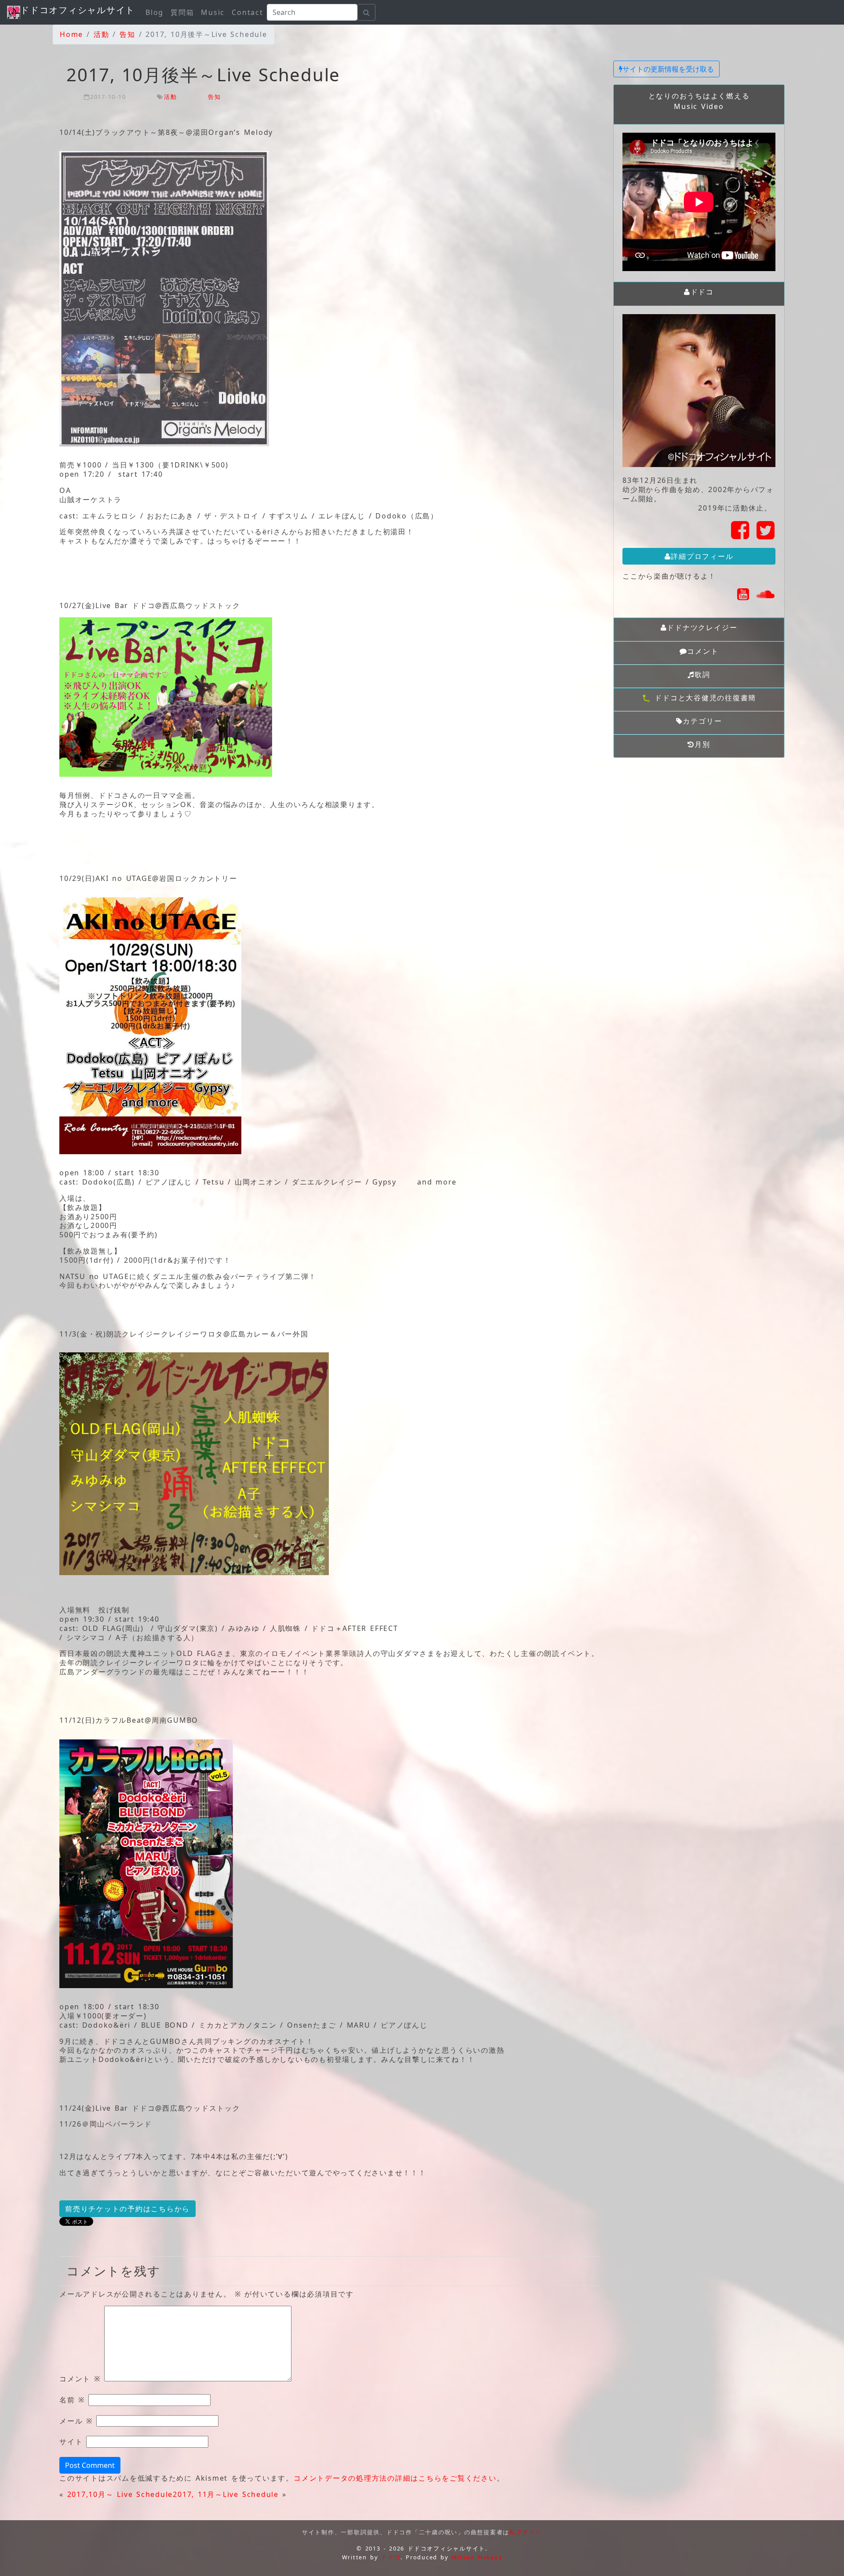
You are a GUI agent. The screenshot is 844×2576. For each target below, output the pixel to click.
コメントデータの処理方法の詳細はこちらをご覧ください (395, 2478)
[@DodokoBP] (766, 535)
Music (213, 12)
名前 (72, 2400)
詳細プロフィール (702, 556)
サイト (71, 2442)
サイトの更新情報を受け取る (668, 69)
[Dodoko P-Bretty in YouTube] (744, 597)
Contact (247, 12)
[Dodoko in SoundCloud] (766, 597)
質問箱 (182, 12)
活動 (171, 97)
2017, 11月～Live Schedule (226, 2494)
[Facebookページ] (740, 535)
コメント (80, 2379)
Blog (155, 12)
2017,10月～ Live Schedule (120, 2494)
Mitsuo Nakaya (477, 2557)
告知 (215, 97)
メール (76, 2421)
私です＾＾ (526, 2532)
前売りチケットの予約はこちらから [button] (127, 2209)
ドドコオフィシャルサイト (78, 10)
